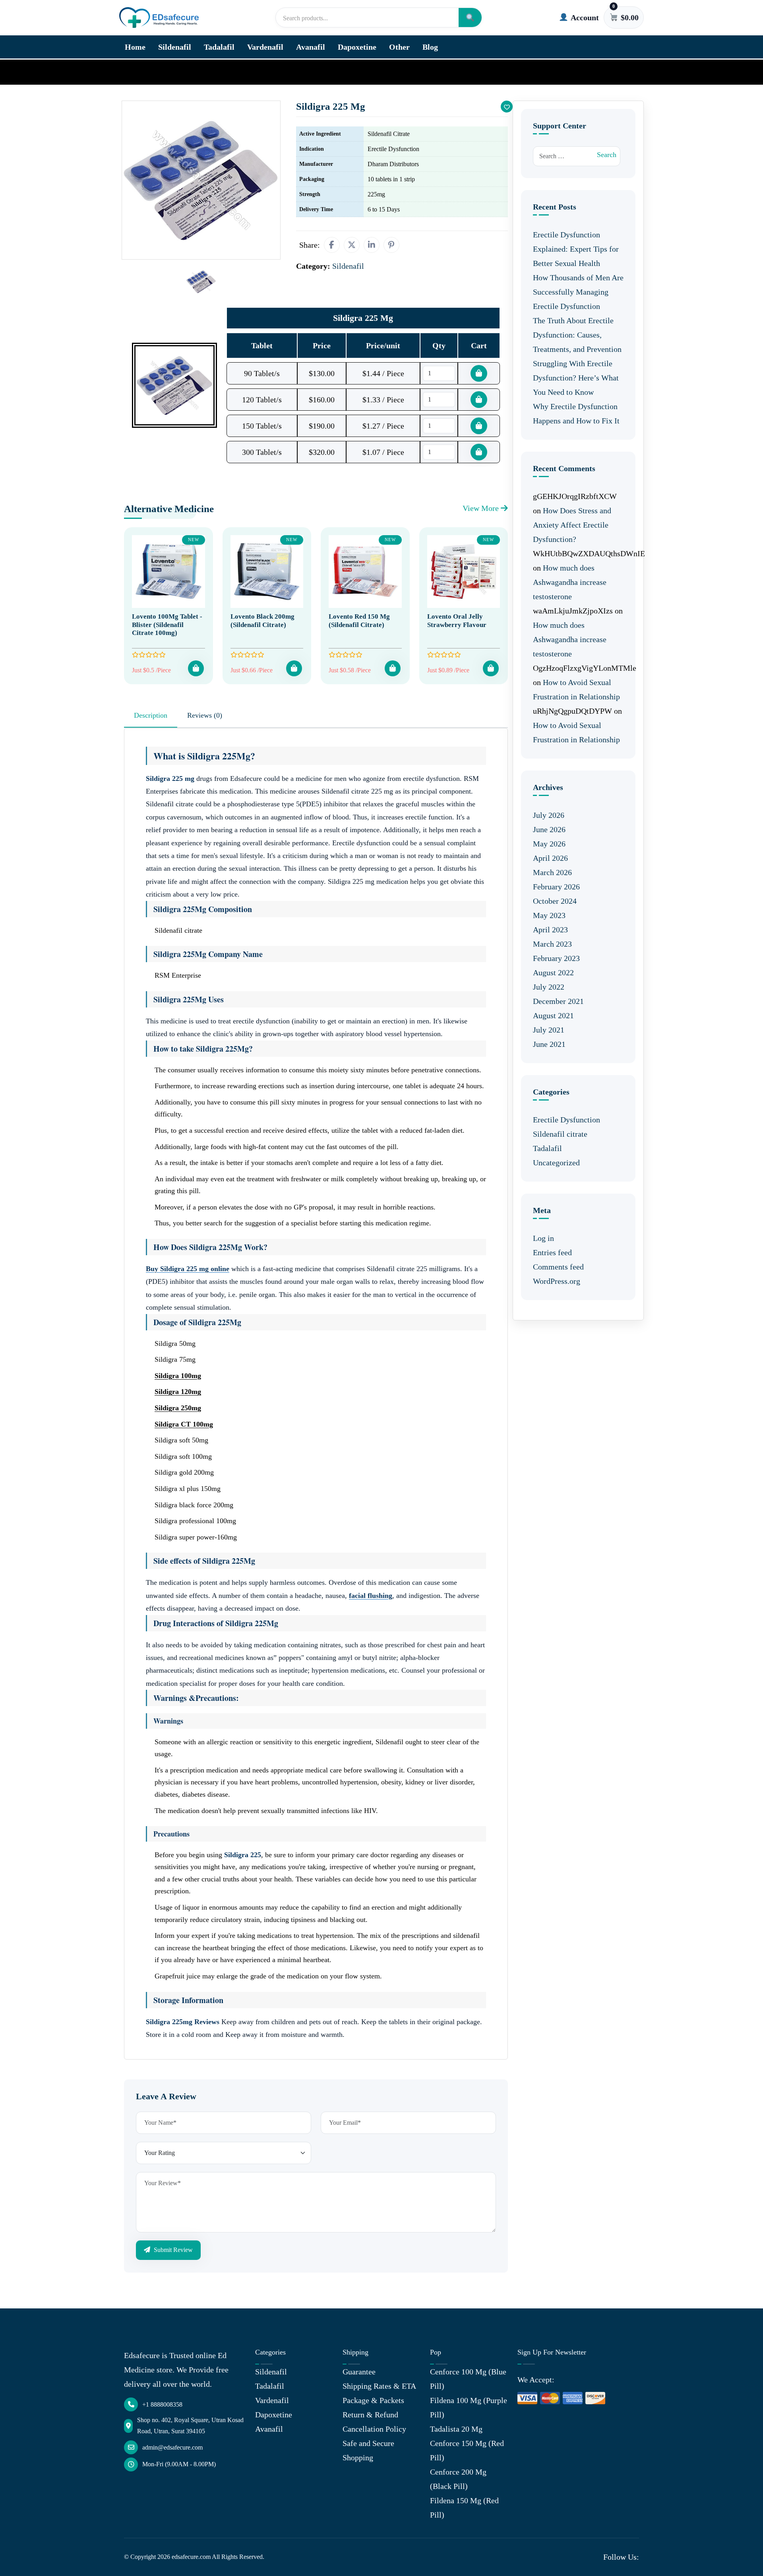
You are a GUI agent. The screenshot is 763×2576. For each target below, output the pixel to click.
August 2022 (553, 973)
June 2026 (549, 829)
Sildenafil (175, 47)
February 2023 (556, 958)
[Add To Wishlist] (507, 107)
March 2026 (552, 872)
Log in (543, 1238)
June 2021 (549, 1044)
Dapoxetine (357, 47)
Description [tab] (151, 715)
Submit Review (172, 2250)
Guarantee (359, 2372)
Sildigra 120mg (178, 1392)
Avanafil (311, 47)
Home (135, 47)
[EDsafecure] (159, 18)
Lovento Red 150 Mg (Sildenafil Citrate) (359, 620)
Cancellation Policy (374, 2429)
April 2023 (550, 930)
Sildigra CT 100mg (184, 1424)
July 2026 (549, 815)
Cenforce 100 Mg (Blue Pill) (468, 2379)
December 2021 (558, 1001)
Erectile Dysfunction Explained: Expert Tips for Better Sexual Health (576, 249)
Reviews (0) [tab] (205, 715)
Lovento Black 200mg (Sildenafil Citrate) (262, 620)
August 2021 (553, 1015)
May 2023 (549, 915)
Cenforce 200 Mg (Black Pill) (458, 2479)
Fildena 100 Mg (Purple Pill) (469, 2407)
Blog (430, 47)
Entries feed (552, 1252)
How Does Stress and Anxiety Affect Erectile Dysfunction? (572, 525)
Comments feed (558, 1267)
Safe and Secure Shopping (368, 2450)
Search (607, 155)
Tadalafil (219, 47)
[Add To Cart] (196, 668)
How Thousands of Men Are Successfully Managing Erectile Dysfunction (578, 292)
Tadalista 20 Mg (456, 2429)
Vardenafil (265, 47)
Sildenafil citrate (560, 1134)
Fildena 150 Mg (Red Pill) (464, 2508)
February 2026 (556, 887)
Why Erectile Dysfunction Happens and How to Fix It (576, 413)
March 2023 (552, 944)
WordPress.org (557, 1281)
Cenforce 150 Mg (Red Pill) (467, 2450)
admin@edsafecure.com (172, 2447)
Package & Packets (373, 2400)
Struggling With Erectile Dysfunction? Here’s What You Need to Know (576, 378)
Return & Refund (370, 2415)
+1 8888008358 (162, 2404)
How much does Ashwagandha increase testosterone (570, 582)
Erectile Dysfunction (566, 1120)
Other (399, 47)
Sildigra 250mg (178, 1408)
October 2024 (555, 901)
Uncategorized (556, 1163)
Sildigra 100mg (178, 1376)
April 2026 (550, 858)
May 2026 (549, 844)
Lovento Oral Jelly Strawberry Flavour (457, 620)
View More (482, 508)
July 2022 (549, 987)
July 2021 (549, 1030)
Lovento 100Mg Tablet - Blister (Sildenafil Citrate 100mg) (167, 625)
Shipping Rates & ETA (379, 2386)
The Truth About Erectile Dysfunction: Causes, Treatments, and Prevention (577, 335)
